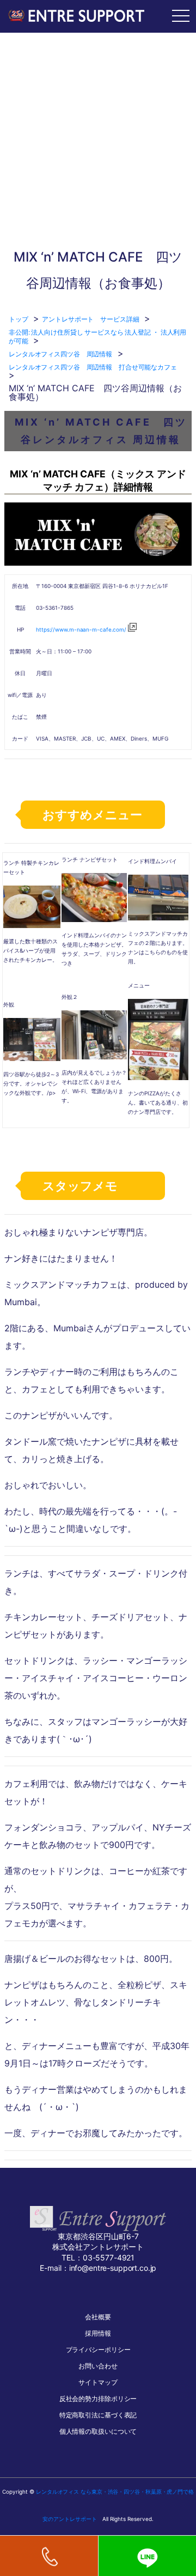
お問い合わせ (98, 2366)
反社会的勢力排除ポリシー (98, 2399)
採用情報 (98, 2333)
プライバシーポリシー (98, 2350)
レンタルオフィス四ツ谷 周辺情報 (60, 354)
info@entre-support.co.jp (113, 2268)
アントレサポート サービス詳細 (90, 319)
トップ (19, 319)
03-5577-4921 (109, 2257)
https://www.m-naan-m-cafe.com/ (81, 629)
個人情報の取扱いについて (98, 2431)
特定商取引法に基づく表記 (98, 2415)
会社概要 (98, 2317)
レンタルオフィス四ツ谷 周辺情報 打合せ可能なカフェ (93, 367)
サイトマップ (98, 2382)
